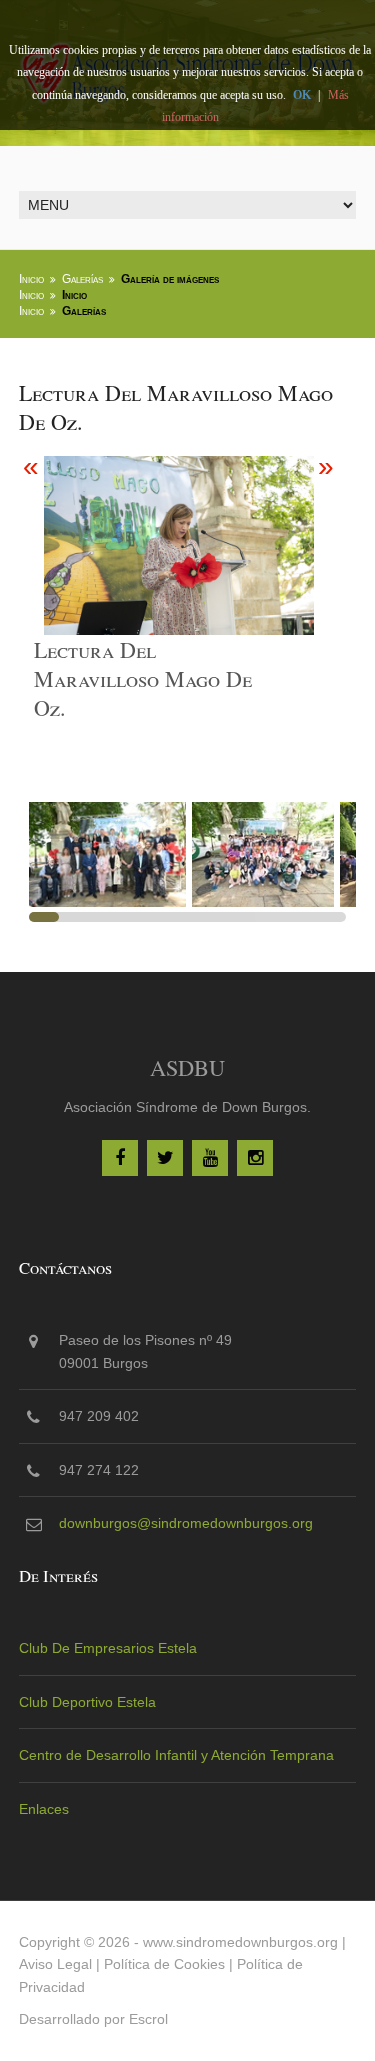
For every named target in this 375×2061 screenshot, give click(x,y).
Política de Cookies (164, 1964)
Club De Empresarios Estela (108, 1648)
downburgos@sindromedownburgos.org (186, 1523)
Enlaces (44, 1809)
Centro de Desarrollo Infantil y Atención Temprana (176, 1755)
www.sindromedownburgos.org (240, 1942)
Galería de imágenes (170, 279)
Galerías (82, 279)
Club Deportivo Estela (87, 1702)
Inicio (31, 279)
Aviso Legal (55, 1964)
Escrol (148, 2019)
